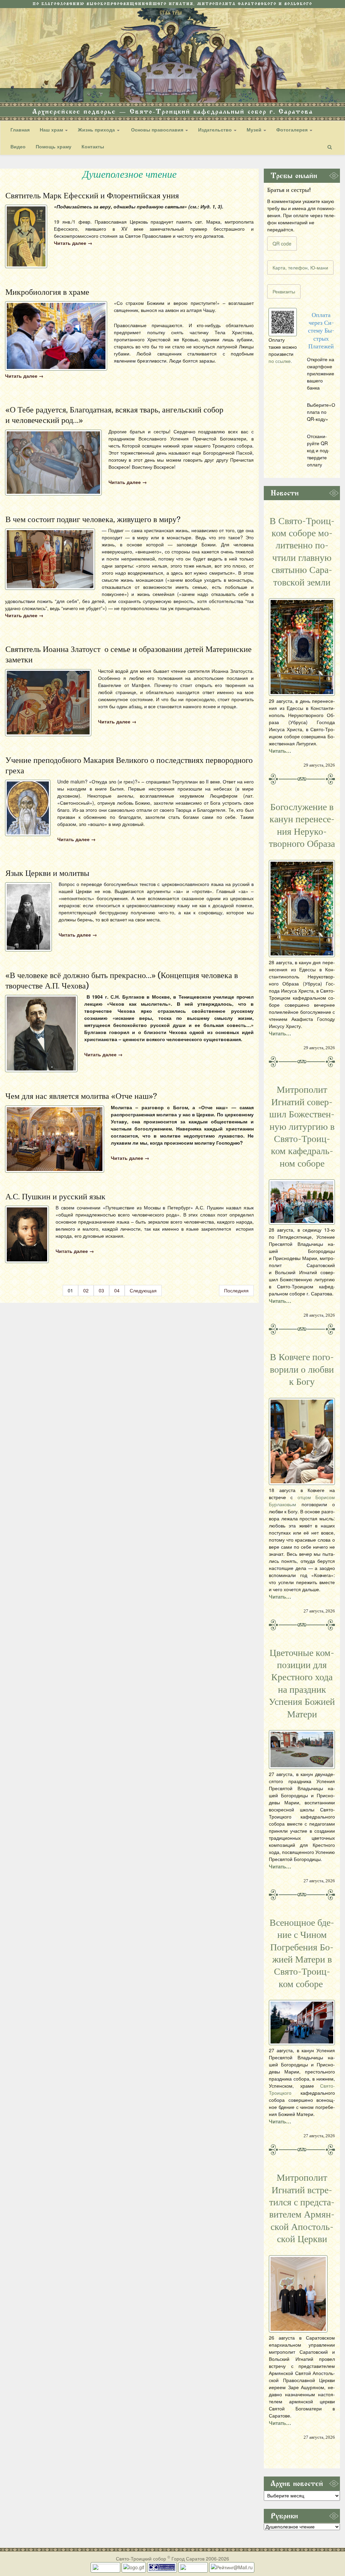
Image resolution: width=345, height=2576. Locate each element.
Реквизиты (284, 291)
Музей (255, 130)
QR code (282, 244)
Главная (20, 130)
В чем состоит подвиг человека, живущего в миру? (93, 519)
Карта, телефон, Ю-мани (300, 267)
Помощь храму (54, 146)
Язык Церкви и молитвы (47, 873)
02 (86, 1290)
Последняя (236, 1290)
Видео (18, 146)
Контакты (93, 146)
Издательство (216, 130)
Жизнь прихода (97, 130)
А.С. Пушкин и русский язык (55, 1197)
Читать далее (73, 243)
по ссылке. (280, 361)
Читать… (280, 751)
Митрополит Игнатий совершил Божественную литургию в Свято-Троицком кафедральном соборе (302, 1126)
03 (101, 1290)
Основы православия (157, 130)
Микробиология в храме (47, 292)
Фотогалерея (293, 130)
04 (117, 1290)
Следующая (143, 1290)
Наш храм (52, 130)
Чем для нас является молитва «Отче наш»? (81, 1096)
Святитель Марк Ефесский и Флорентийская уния (92, 196)
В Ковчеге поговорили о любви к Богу (302, 1369)
